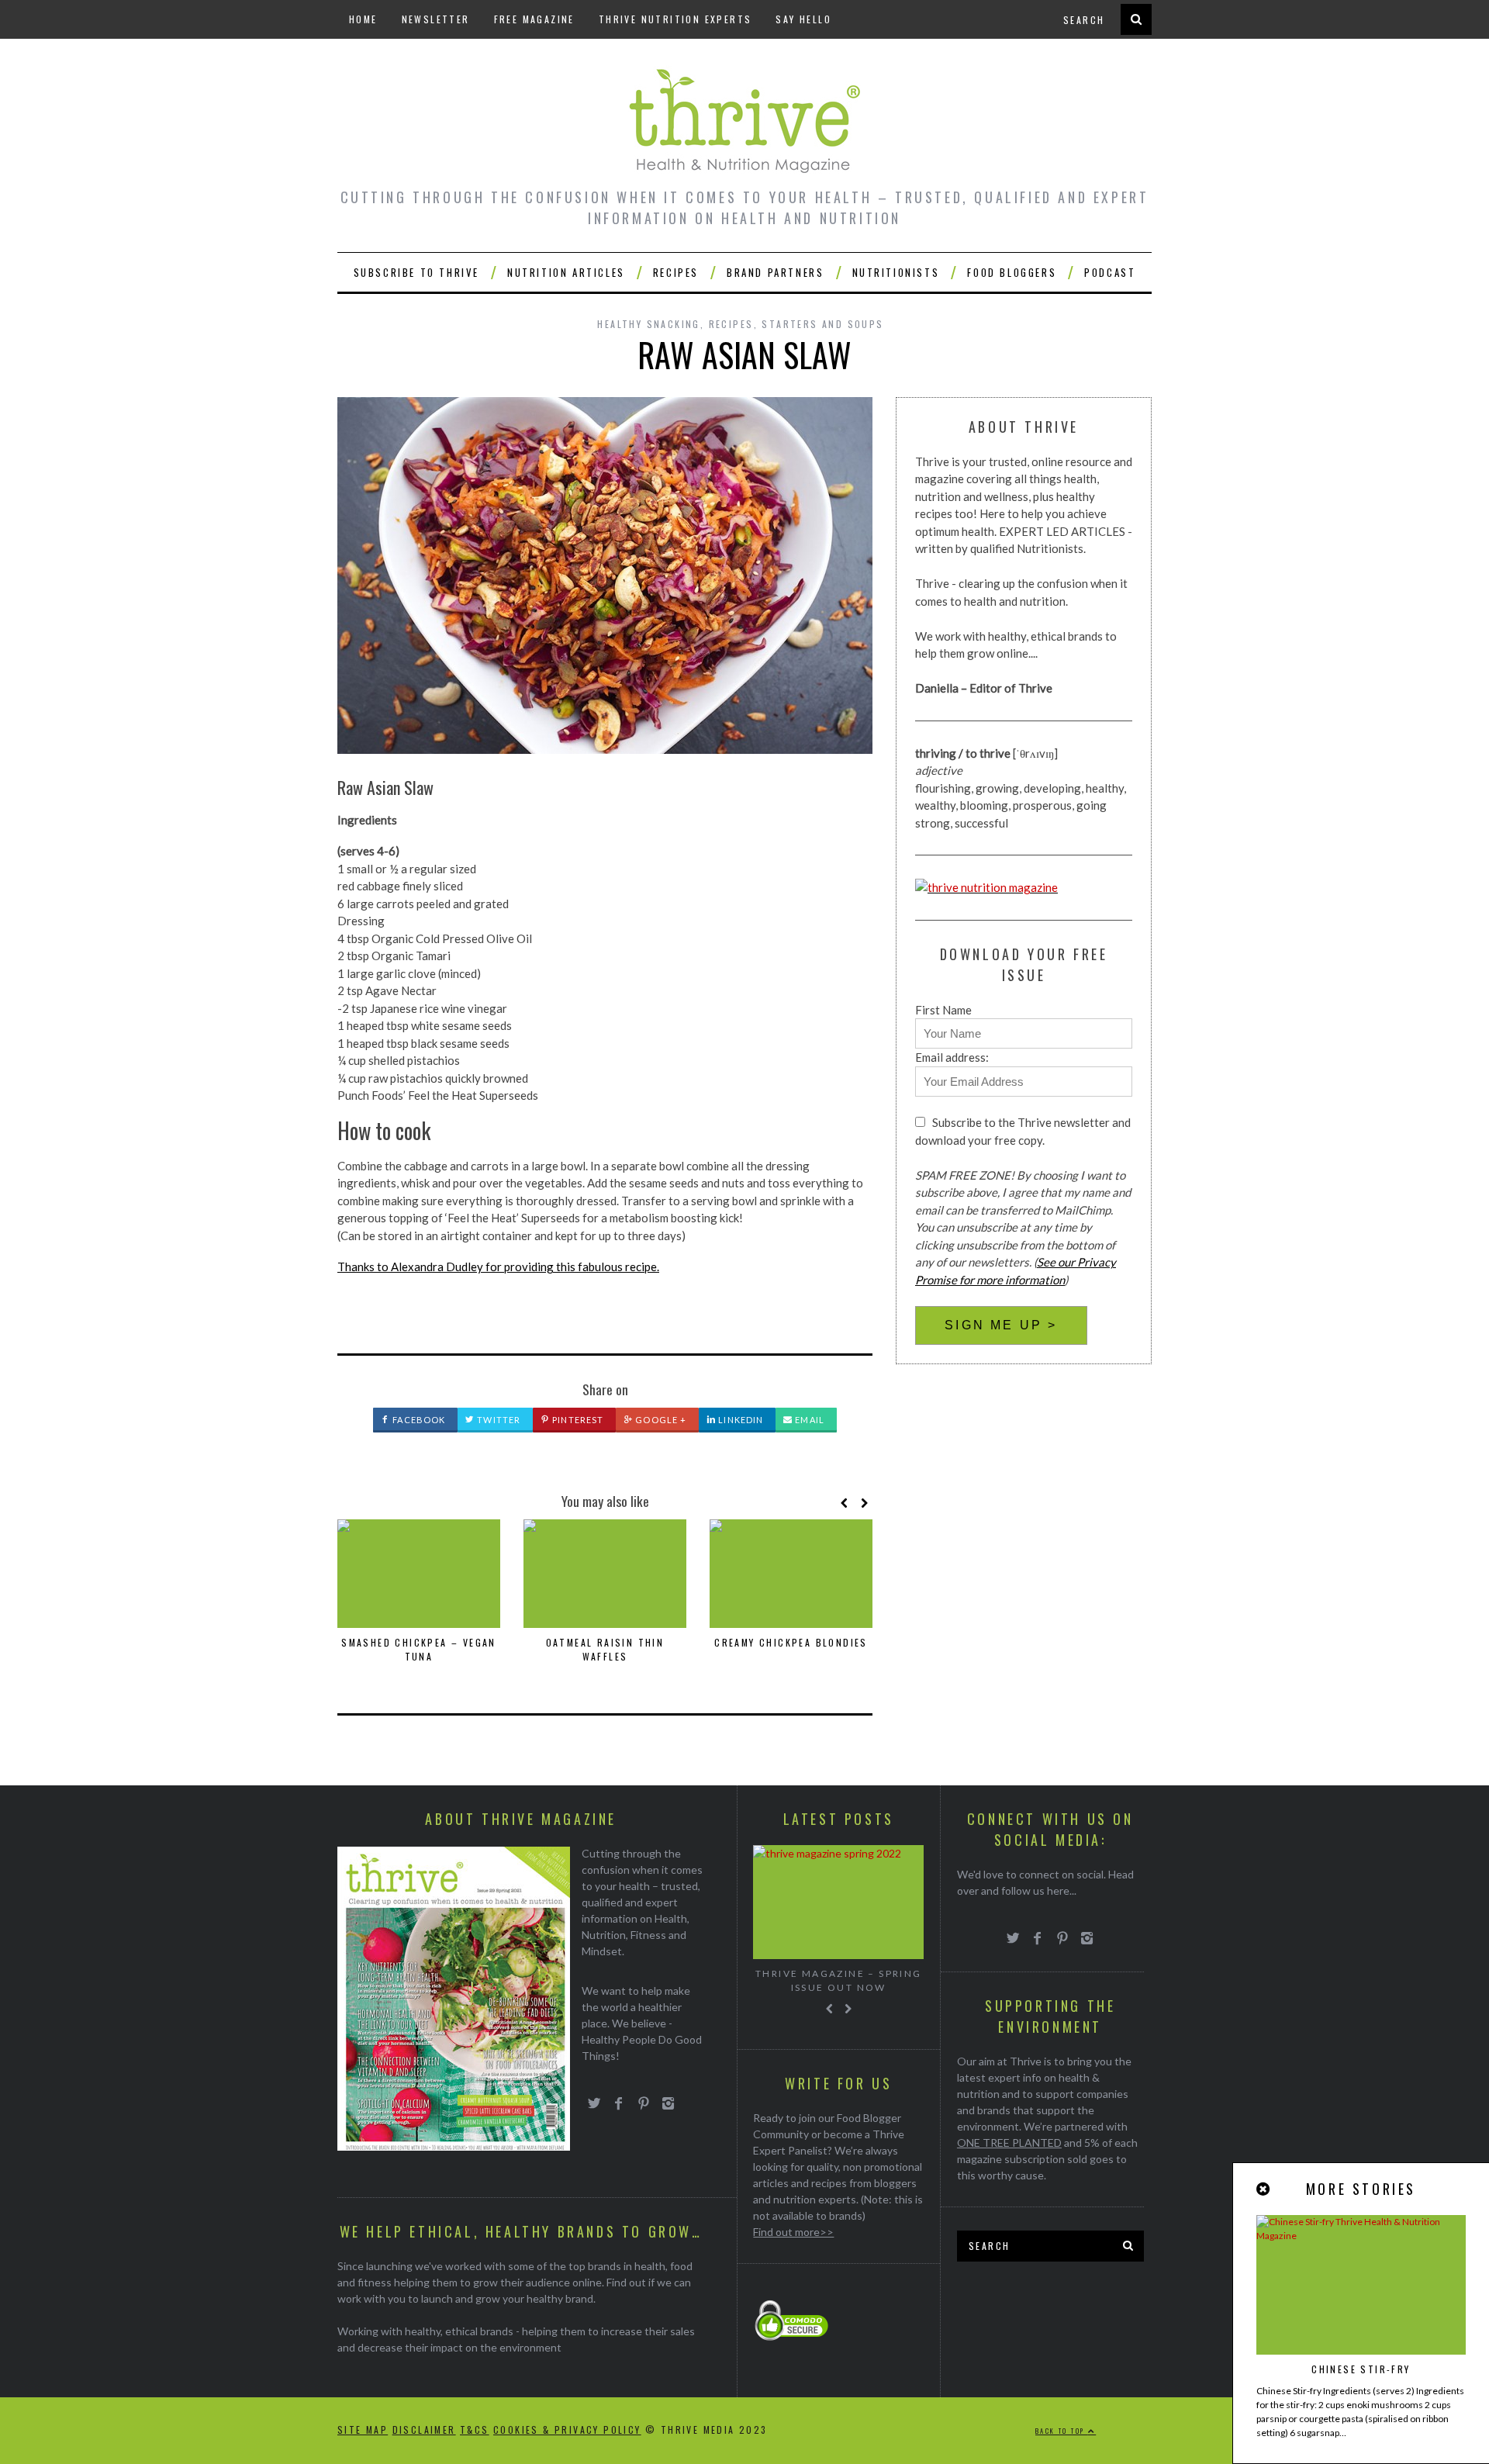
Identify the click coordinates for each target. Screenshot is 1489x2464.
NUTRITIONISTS (896, 272)
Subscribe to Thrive (416, 272)
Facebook (418, 1420)
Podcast (1110, 272)
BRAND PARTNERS (775, 272)
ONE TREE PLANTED (1009, 2143)
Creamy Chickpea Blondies (791, 1642)
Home (363, 19)
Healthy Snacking (648, 324)
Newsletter (436, 19)
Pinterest (577, 1420)
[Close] (1264, 2189)
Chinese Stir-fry (1361, 2369)
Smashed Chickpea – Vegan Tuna (419, 1649)
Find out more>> (793, 2232)
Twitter (497, 1420)
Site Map (363, 2429)
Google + (660, 1420)
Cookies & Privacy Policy (567, 2429)
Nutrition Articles (566, 272)
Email (808, 1420)
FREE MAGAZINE (534, 19)
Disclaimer (424, 2429)
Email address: (952, 1057)
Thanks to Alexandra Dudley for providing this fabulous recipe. (498, 1267)
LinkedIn (739, 1420)
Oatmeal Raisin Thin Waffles (605, 1649)
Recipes (676, 272)
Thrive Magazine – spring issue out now (839, 1980)
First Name (943, 1010)
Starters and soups (822, 324)
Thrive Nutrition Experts (675, 19)
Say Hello (803, 19)
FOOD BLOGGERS (1012, 272)
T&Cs (475, 2429)
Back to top (1062, 2431)
